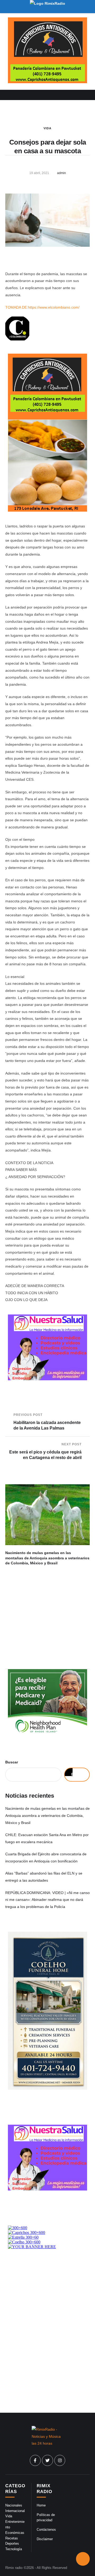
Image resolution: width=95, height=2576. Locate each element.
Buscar (12, 1762)
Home (41, 2505)
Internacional (15, 2511)
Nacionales (14, 2505)
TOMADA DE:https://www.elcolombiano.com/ (42, 307)
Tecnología (14, 2549)
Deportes (12, 2543)
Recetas (12, 2538)
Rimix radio (14, 2568)
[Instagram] (60, 2460)
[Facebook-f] (35, 2460)
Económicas (15, 2533)
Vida (47, 128)
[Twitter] (47, 2460)
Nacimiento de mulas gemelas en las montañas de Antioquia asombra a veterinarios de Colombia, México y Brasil (47, 1558)
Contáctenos (46, 2530)
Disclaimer (45, 2539)
